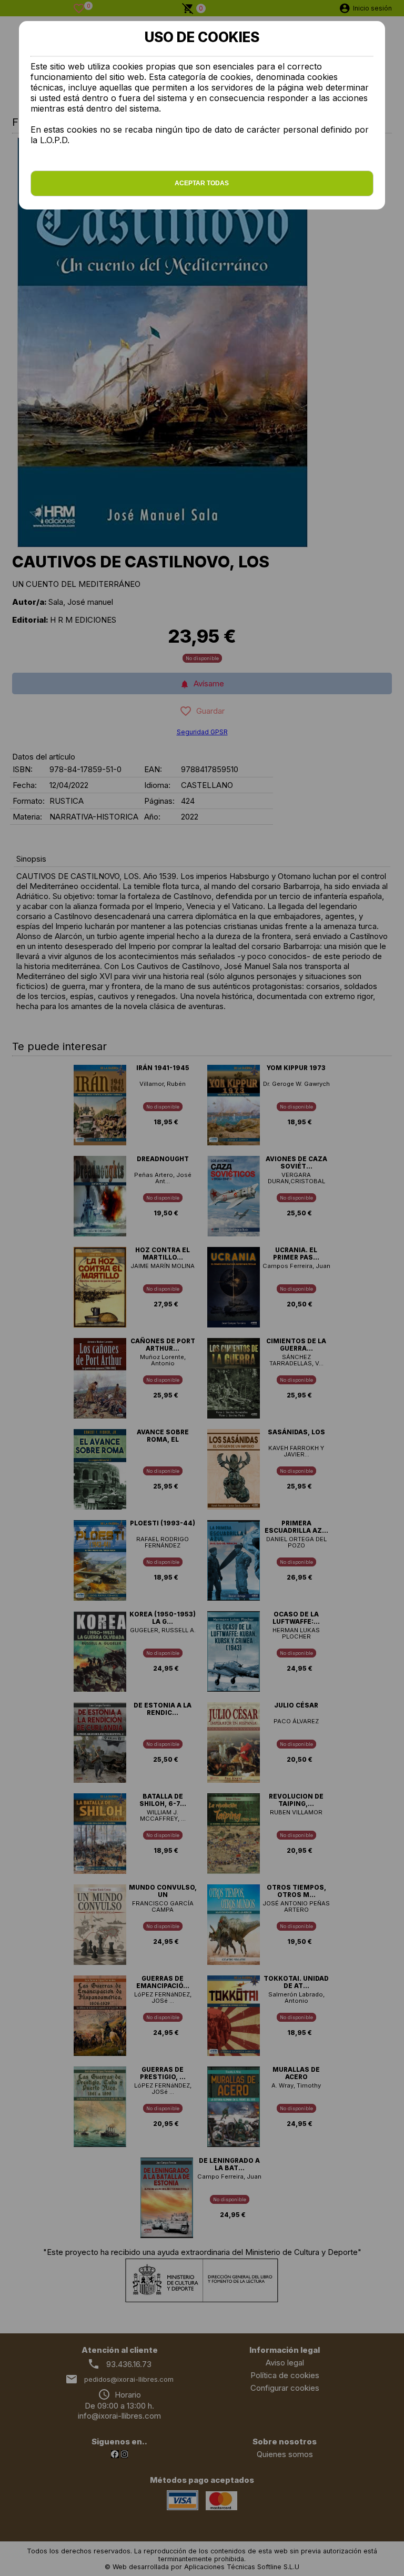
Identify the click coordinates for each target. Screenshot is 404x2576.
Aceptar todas (202, 183)
